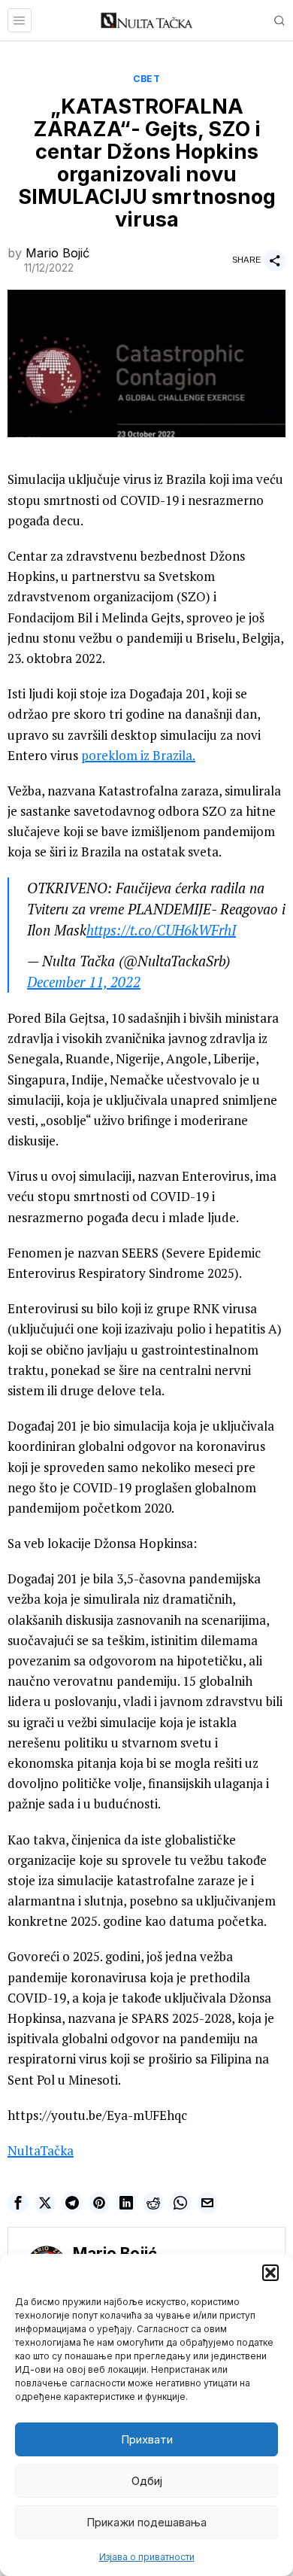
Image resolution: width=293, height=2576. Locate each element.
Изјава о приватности (147, 2557)
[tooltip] (18, 2203)
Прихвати (147, 2439)
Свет (146, 79)
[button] (270, 2273)
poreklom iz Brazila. (138, 755)
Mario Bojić (57, 253)
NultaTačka (41, 2150)
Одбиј (147, 2481)
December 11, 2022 (84, 982)
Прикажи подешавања (146, 2522)
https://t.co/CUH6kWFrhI (161, 930)
